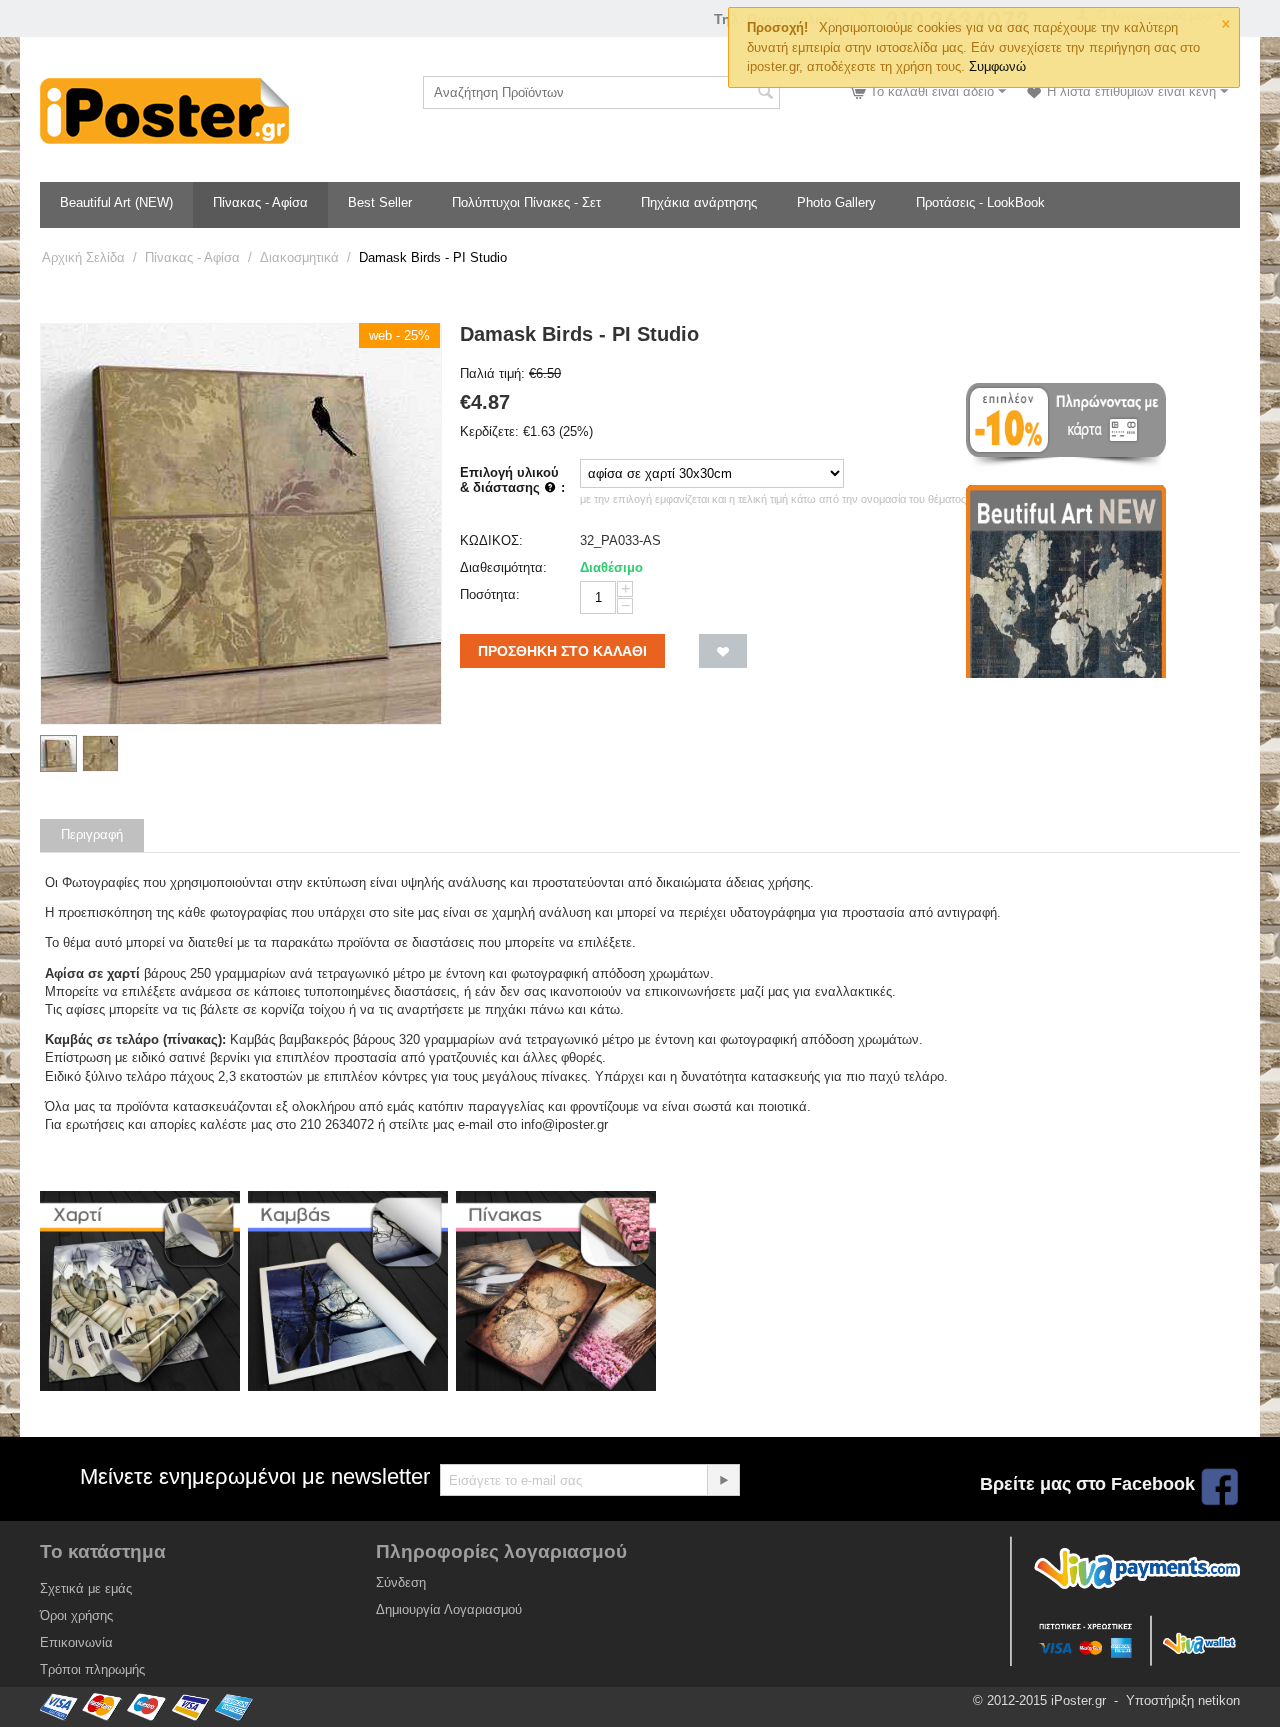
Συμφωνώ (997, 66)
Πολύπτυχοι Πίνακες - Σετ (526, 202)
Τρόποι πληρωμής (92, 1669)
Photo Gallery (836, 202)
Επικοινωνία (76, 1642)
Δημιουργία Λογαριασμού (449, 1609)
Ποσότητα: (490, 594)
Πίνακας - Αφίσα (260, 202)
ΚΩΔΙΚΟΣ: (491, 540)
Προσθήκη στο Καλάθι (562, 651)
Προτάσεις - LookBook (980, 202)
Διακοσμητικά (299, 257)
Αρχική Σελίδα (83, 257)
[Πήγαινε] (723, 1480)
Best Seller (380, 202)
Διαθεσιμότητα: (503, 567)
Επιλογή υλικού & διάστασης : (512, 480)
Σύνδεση (401, 1582)
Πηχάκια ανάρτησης (699, 202)
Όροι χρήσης (76, 1615)
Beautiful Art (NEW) (116, 202)
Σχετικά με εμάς (86, 1588)
